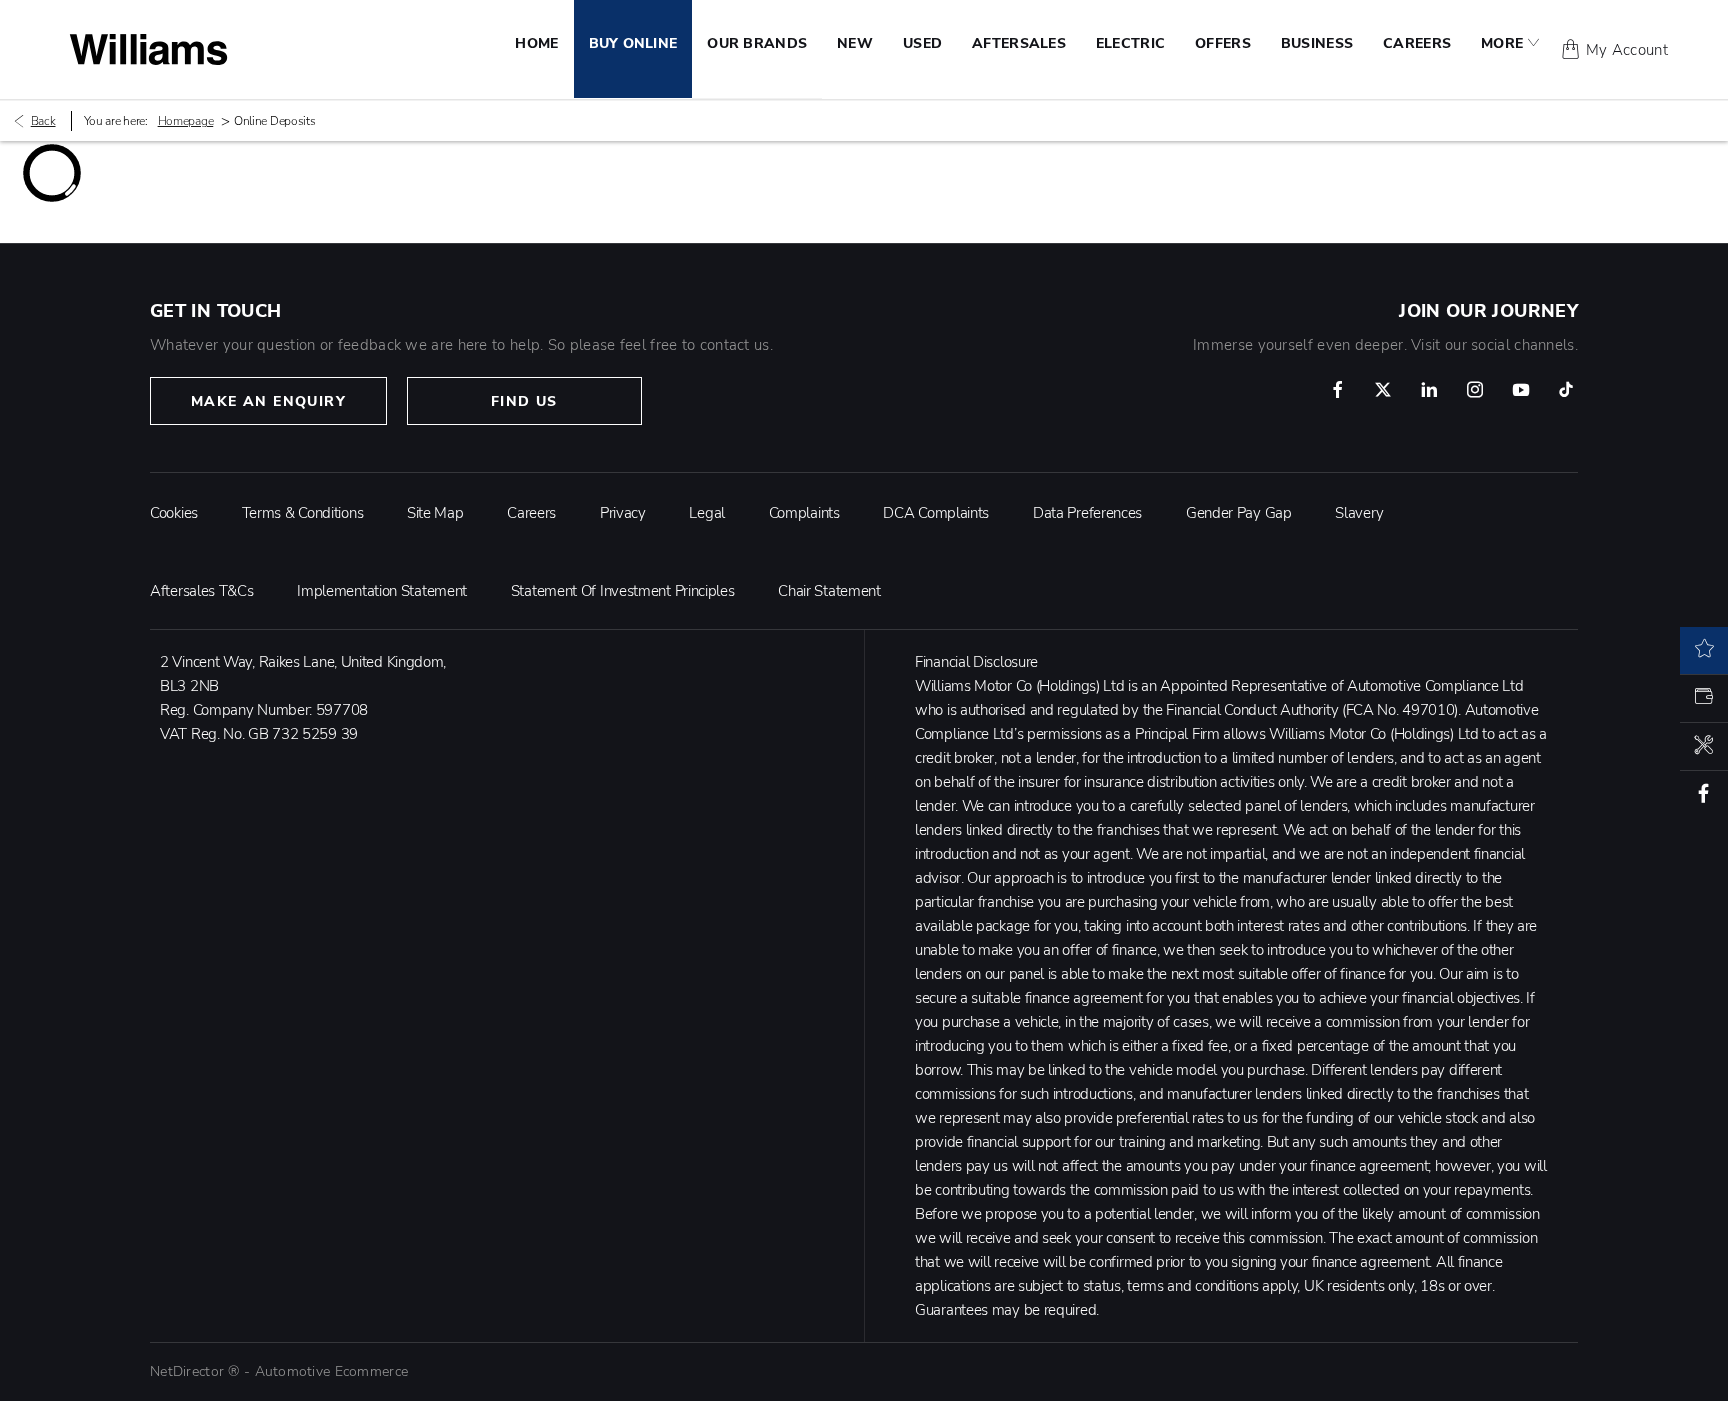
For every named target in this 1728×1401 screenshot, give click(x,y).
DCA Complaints (936, 513)
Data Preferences (1087, 513)
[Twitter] (1383, 389)
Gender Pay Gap (1239, 513)
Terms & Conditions (303, 513)
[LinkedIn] (1429, 389)
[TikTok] (1566, 389)
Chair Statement (829, 591)
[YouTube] (1521, 389)
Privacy (623, 513)
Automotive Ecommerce (332, 1371)
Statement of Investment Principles (623, 591)
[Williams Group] (148, 49)
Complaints (804, 513)
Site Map (435, 513)
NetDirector (189, 1371)
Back (43, 121)
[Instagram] (1475, 389)
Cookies (174, 513)
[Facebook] (1338, 389)
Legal (707, 513)
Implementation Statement (382, 591)
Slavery (1359, 513)
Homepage (186, 121)
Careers (531, 513)
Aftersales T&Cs (202, 591)
